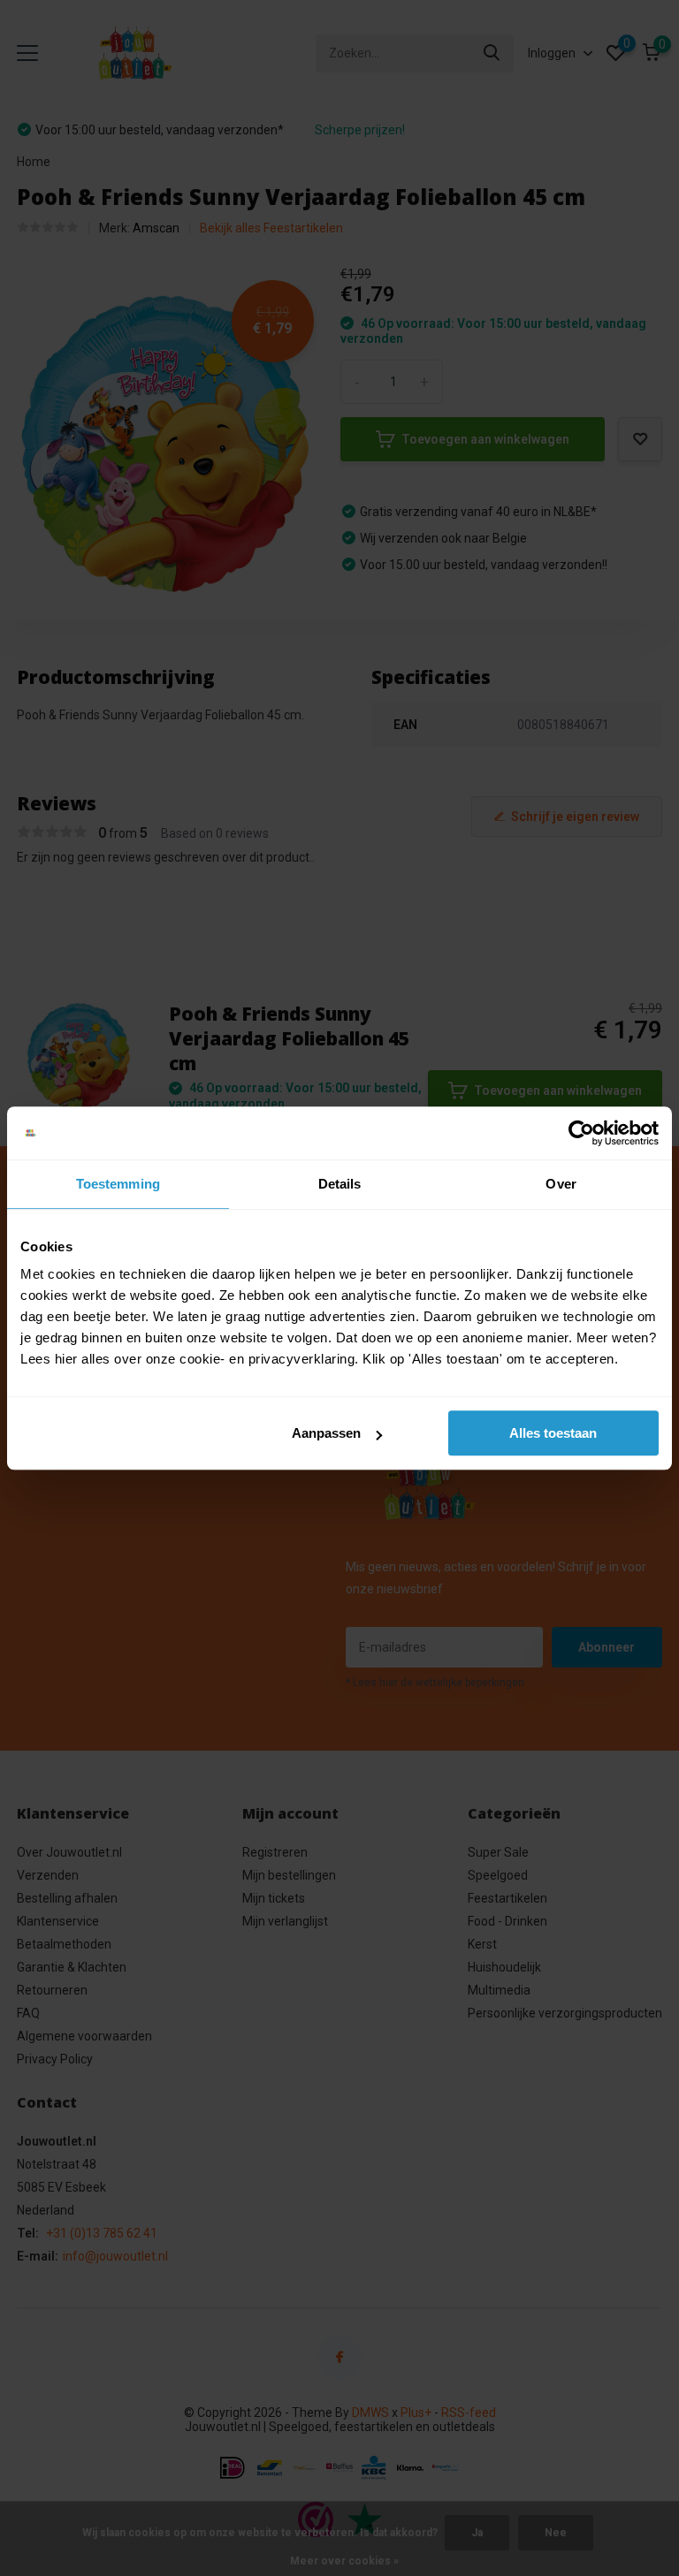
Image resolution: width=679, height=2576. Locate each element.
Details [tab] (340, 1184)
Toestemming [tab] (118, 1184)
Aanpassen (326, 1433)
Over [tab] (561, 1184)
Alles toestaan (553, 1433)
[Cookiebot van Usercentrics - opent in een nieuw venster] (581, 1133)
